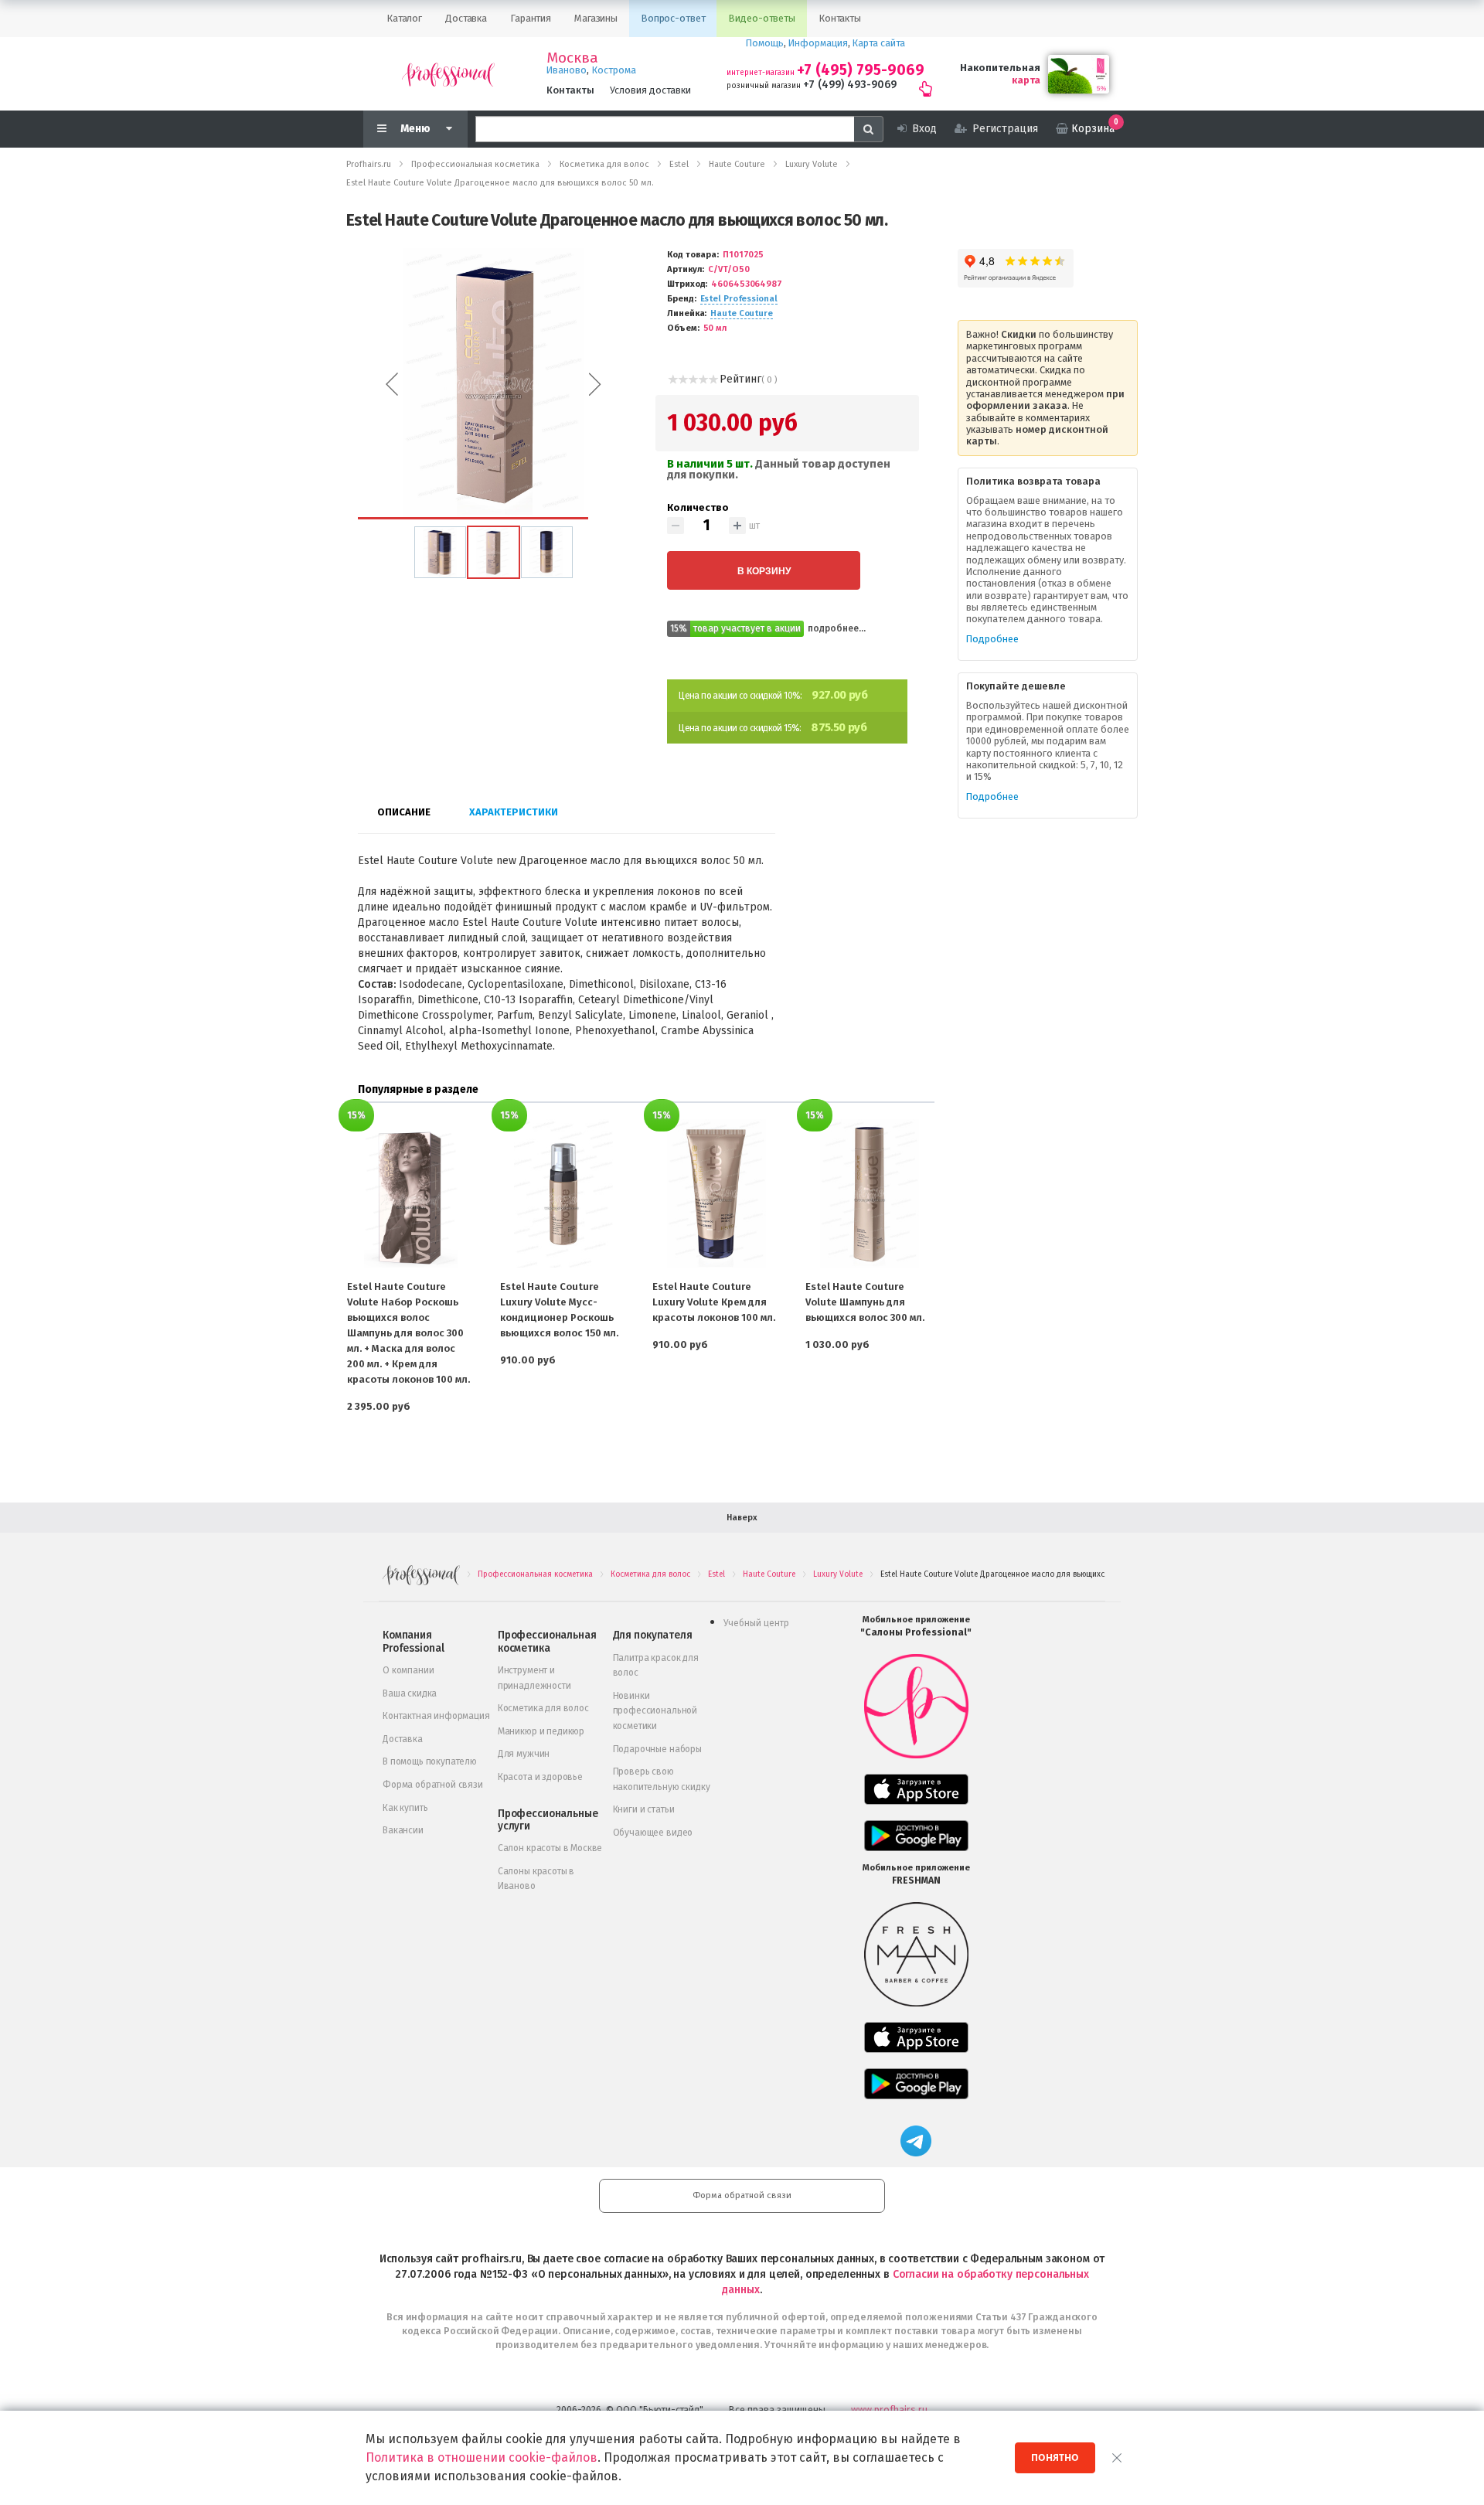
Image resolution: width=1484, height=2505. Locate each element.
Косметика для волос (543, 1708)
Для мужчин (524, 1754)
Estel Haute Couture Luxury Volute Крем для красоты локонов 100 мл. (714, 1302)
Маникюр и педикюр (541, 1731)
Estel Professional (739, 299)
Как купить (405, 1808)
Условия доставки (650, 90)
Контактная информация (436, 1716)
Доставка (403, 1739)
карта (1026, 80)
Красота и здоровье (540, 1777)
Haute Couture (742, 313)
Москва (572, 58)
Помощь (765, 43)
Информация (818, 43)
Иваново (567, 70)
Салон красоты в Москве (550, 1848)
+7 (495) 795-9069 (861, 70)
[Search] (869, 129)
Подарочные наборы (657, 1749)
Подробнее (992, 639)
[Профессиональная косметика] (448, 74)
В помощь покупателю (430, 1761)
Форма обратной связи (433, 1785)
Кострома (614, 70)
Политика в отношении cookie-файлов (482, 2457)
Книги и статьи (644, 1809)
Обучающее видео (653, 1833)
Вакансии (403, 1830)
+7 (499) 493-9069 (850, 85)
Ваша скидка (410, 1693)
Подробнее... (837, 628)
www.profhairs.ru (889, 2410)
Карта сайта (879, 43)
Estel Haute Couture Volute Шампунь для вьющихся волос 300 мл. (865, 1302)
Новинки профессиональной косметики (655, 1711)
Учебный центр (756, 1623)
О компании (408, 1670)
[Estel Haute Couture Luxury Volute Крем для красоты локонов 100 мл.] (716, 1193)
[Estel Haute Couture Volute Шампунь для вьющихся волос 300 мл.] (870, 1193)
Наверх (742, 1518)
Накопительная (1000, 68)
